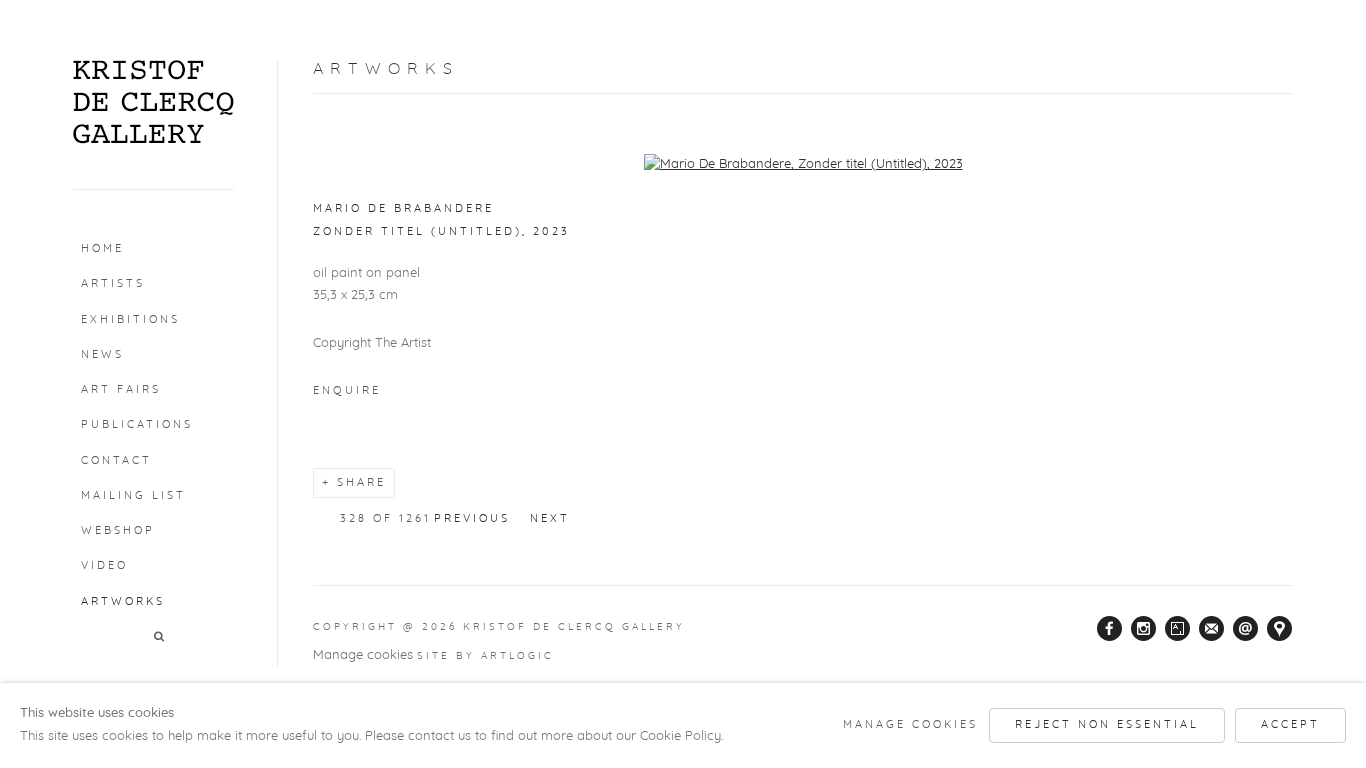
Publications (137, 424)
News (102, 354)
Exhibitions (130, 319)
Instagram (1144, 629)
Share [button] (361, 482)
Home (102, 248)
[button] (160, 637)
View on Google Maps (1280, 629)
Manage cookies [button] (363, 655)
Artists (113, 283)
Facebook (1110, 629)
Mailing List (133, 495)
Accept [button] (1290, 724)
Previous (472, 518)
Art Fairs (121, 389)
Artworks (123, 601)
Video (104, 565)
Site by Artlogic (485, 656)
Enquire (347, 390)
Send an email (1246, 629)
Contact (116, 460)
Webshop (118, 530)
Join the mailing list (1212, 629)
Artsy (1178, 629)
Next (550, 518)
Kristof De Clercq (153, 102)
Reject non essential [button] (1107, 724)
